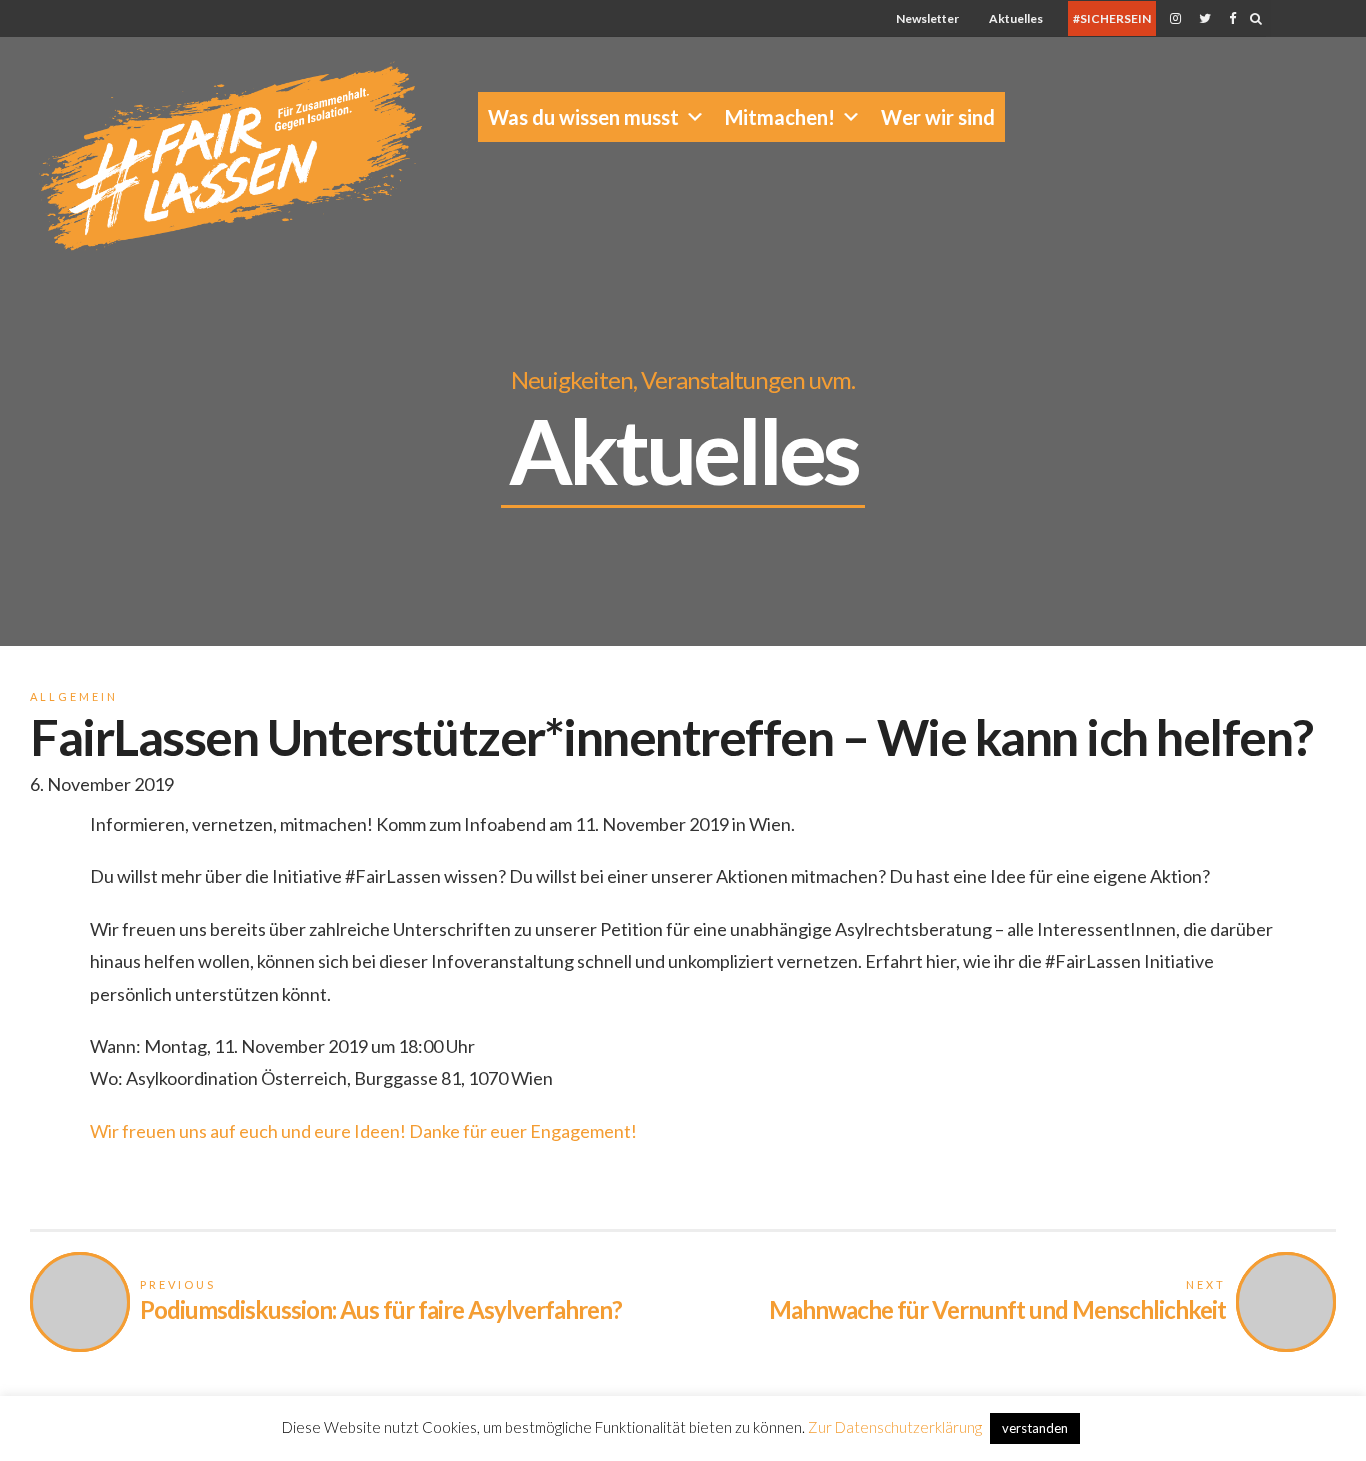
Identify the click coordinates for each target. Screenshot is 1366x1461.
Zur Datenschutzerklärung (895, 1427)
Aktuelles (1016, 18)
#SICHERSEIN (1112, 18)
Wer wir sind (938, 117)
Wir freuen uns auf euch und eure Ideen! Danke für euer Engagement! (363, 1131)
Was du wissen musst (583, 117)
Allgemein (74, 696)
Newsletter (927, 18)
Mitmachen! (780, 117)
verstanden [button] (1035, 1428)
